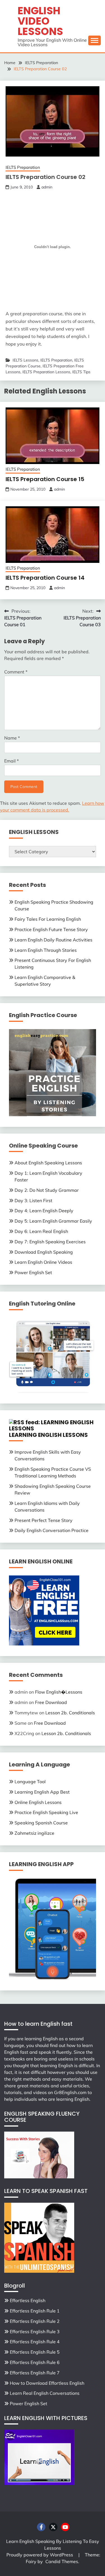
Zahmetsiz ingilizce (34, 1833)
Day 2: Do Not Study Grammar (47, 1190)
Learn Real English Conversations (45, 2393)
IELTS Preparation (23, 167)
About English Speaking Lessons (48, 1163)
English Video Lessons (40, 21)
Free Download (51, 1702)
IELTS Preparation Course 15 (45, 479)
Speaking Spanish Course (41, 1823)
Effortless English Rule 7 (35, 2373)
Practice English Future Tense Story (51, 929)
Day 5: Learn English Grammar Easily (53, 1221)
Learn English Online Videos (43, 1262)
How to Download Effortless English (47, 2383)
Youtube (65, 2527)
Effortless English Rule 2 (35, 2321)
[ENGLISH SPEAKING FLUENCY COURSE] (39, 2177)
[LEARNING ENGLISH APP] (53, 1978)
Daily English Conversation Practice (52, 1530)
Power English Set (33, 1272)
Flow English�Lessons (59, 1692)
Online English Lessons (38, 1802)
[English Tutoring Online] (53, 1391)
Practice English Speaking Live (46, 1812)
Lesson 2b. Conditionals (70, 1713)
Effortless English (28, 2300)
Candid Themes (62, 2561)
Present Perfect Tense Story (44, 1520)
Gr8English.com (70, 2092)
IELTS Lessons (25, 360)
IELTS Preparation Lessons (46, 372)
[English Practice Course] (53, 1115)
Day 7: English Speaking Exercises (50, 1242)
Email (11, 761)
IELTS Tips (81, 372)
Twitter (53, 2527)
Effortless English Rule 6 (35, 2362)
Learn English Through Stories (46, 950)
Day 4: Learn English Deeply (44, 1211)
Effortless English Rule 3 (35, 2332)
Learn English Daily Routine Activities (53, 940)
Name (12, 738)
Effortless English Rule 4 (35, 2342)
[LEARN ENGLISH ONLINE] (44, 1644)
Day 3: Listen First (33, 1200)
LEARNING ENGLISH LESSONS (48, 1435)
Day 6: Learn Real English (41, 1231)
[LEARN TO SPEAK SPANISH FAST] (39, 2271)
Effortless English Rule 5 (35, 2352)
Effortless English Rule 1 (35, 2311)
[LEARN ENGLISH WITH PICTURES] (39, 2483)
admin (47, 187)
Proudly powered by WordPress (40, 2555)
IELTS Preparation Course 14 (45, 578)
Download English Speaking (44, 1252)
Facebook (41, 2527)
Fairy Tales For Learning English (48, 919)
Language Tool (30, 1782)
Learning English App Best (42, 1792)
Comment (16, 672)
